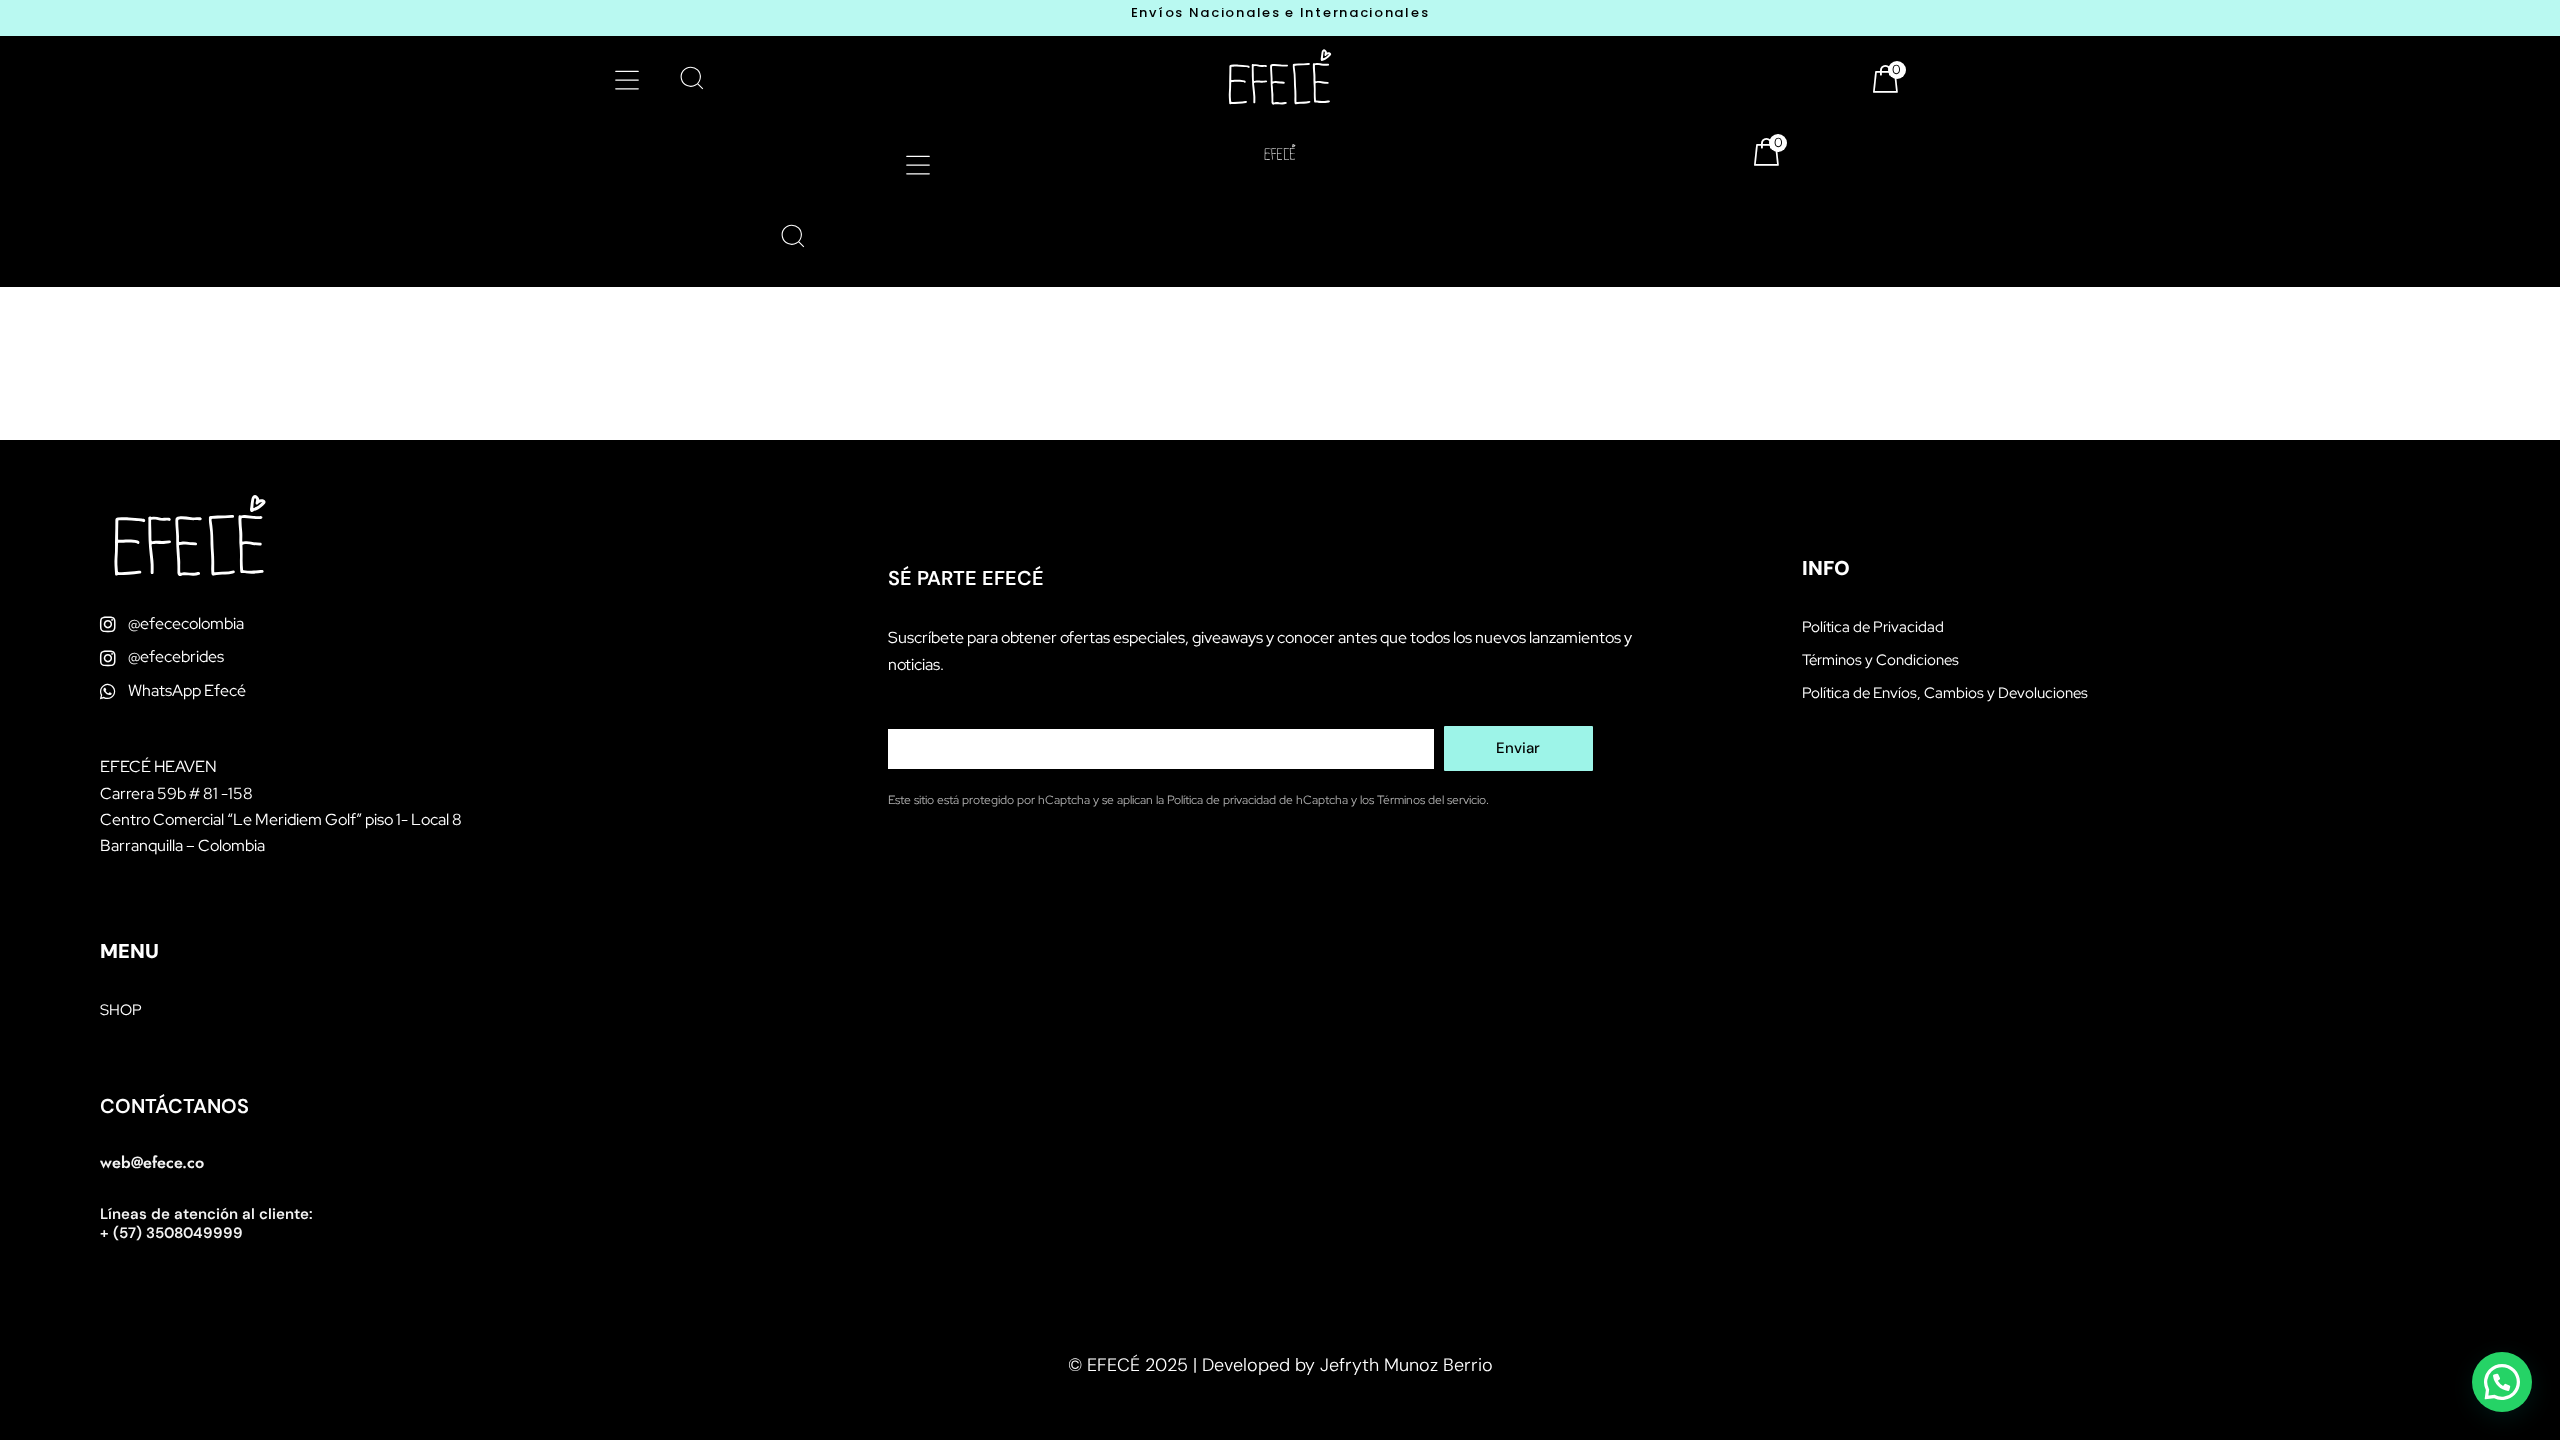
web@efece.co (152, 1162)
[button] (626, 79)
